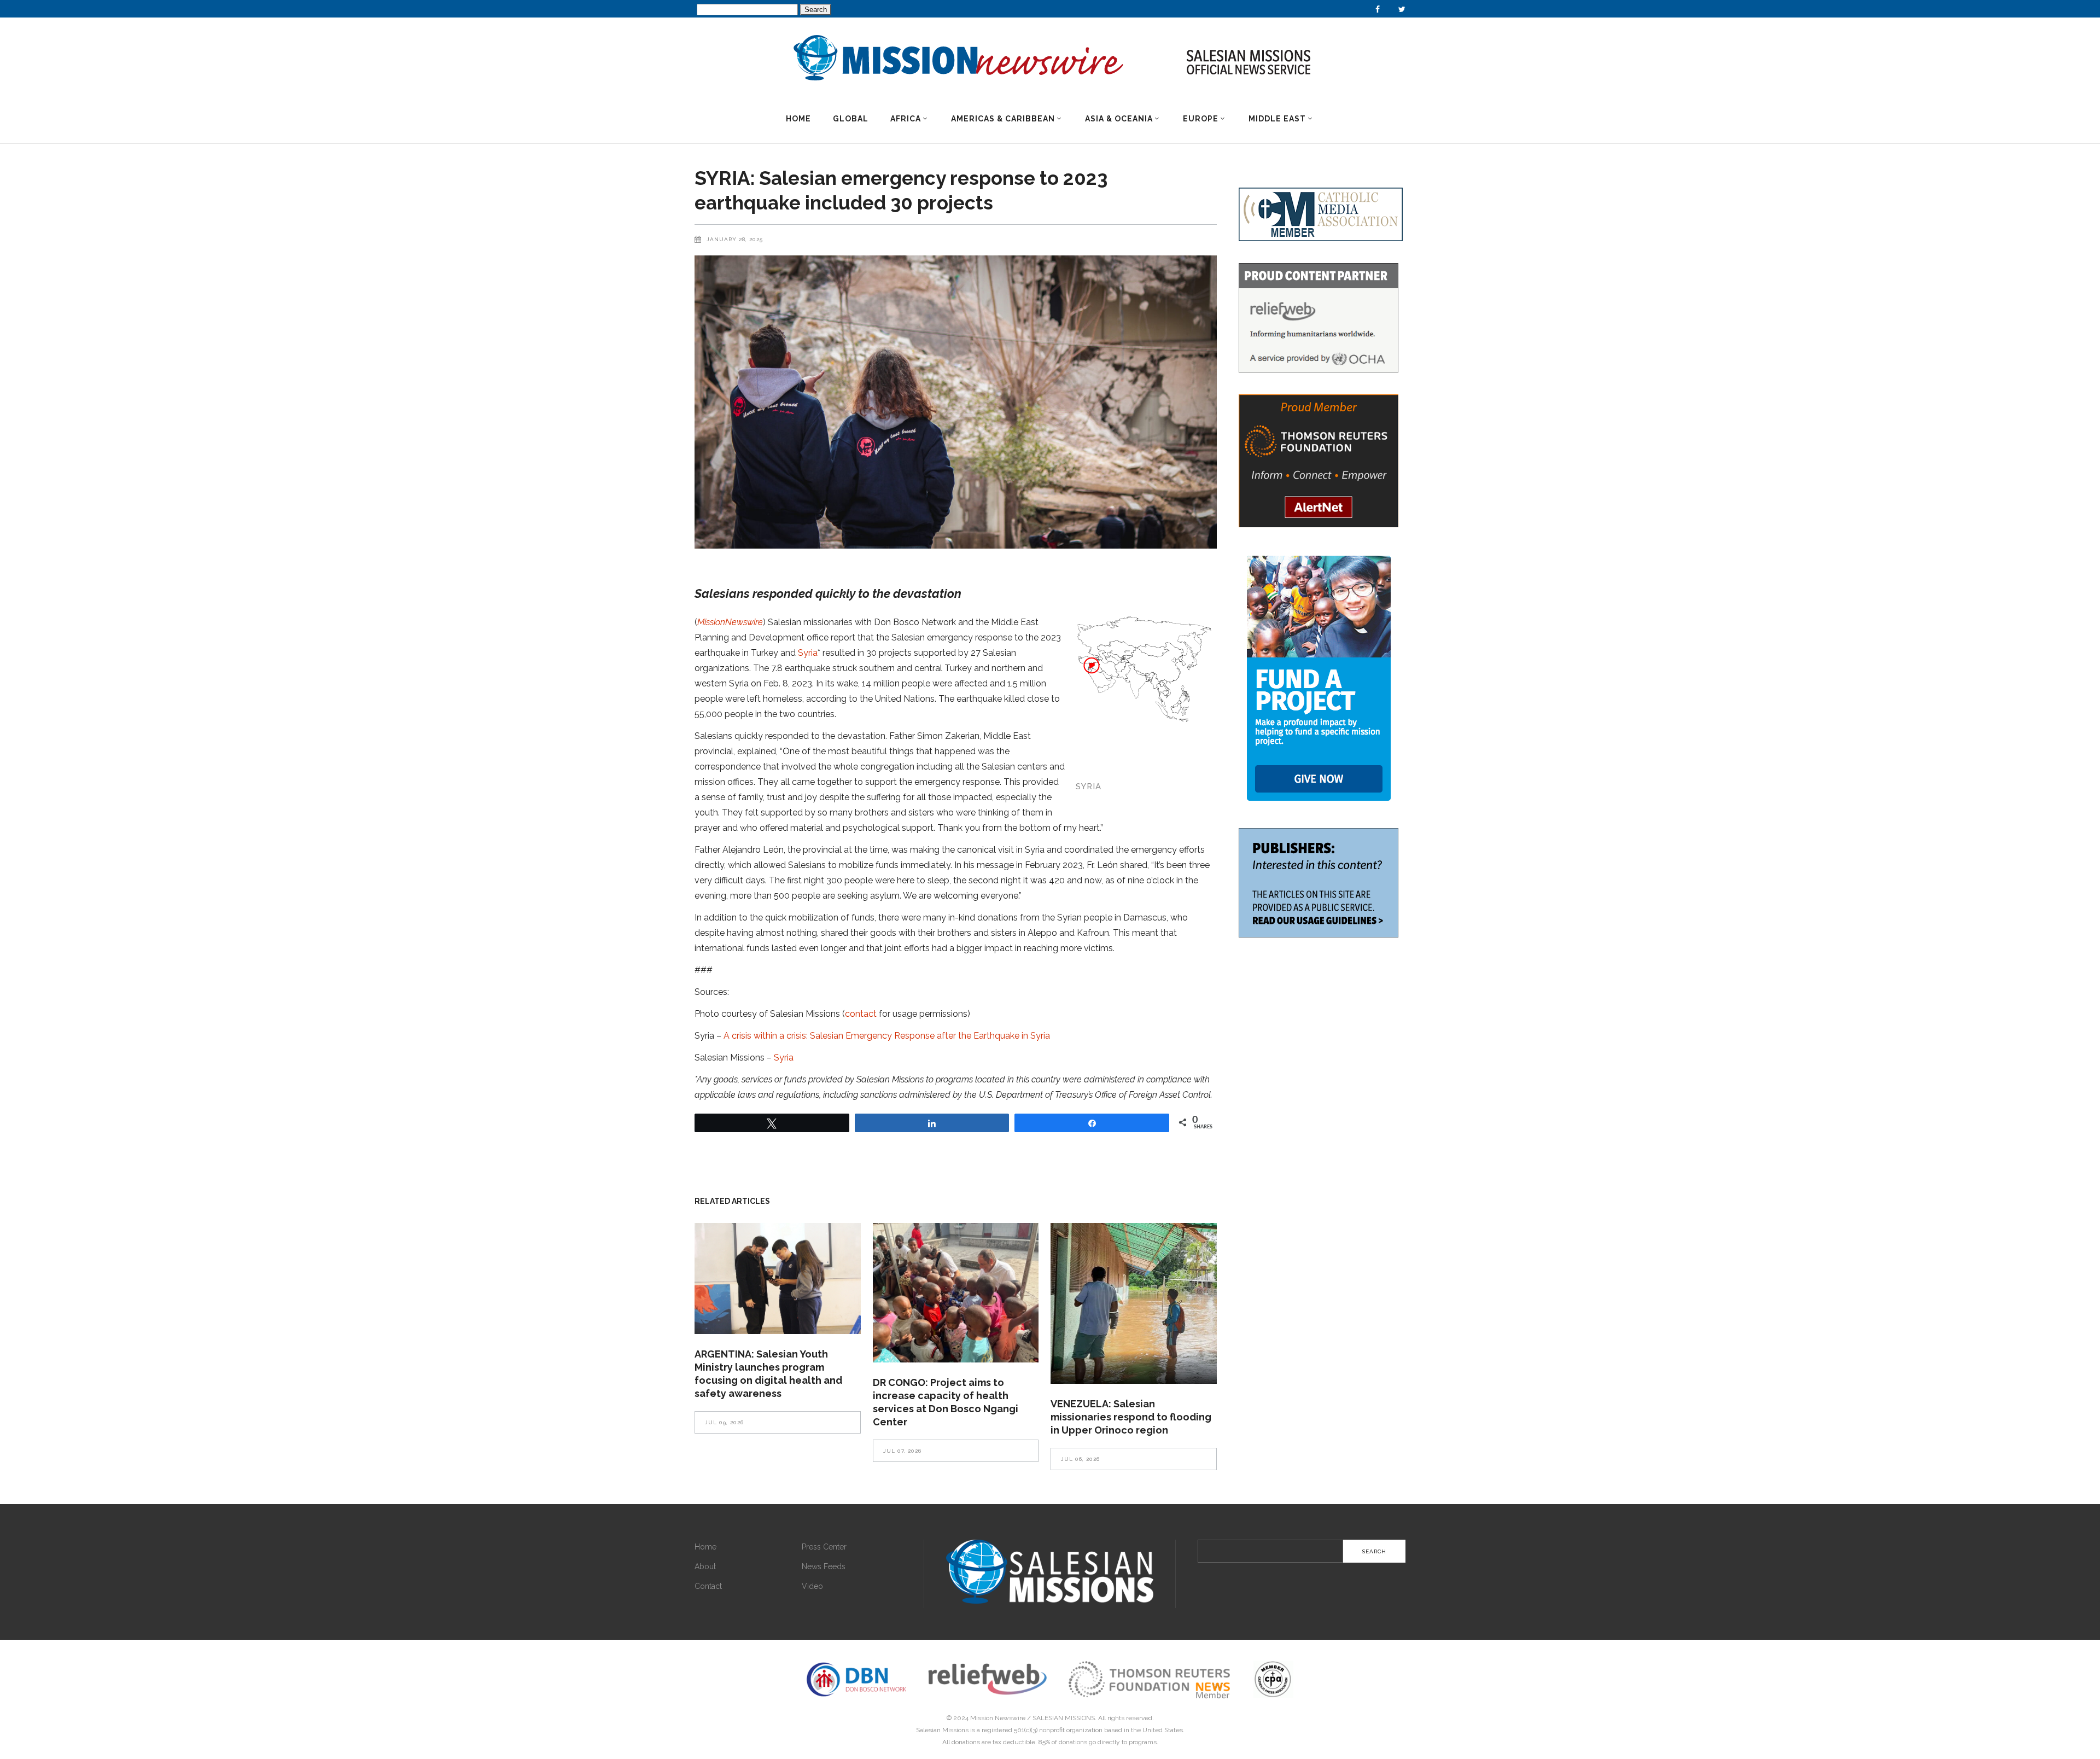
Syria (808, 653)
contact (861, 1014)
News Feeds (824, 1566)
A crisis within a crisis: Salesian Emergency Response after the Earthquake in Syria (887, 1036)
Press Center (824, 1547)
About (705, 1566)
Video (812, 1586)
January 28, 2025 (735, 239)
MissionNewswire (730, 622)
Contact (708, 1586)
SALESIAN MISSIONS (1064, 1718)
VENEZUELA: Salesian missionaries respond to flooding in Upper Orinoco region (1131, 1417)
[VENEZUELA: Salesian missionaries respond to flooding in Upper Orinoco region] (1134, 1303)
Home (705, 1547)
